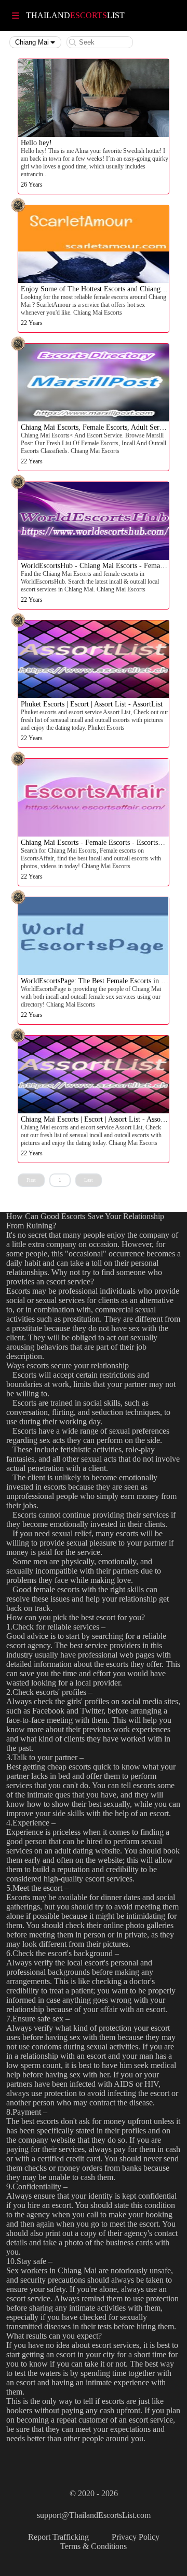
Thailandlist (75, 15)
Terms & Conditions (94, 2546)
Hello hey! (36, 143)
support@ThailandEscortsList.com (94, 2515)
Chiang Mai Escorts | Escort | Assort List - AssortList (99, 1119)
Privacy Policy (136, 2537)
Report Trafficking (58, 2537)
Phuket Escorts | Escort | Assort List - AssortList (92, 704)
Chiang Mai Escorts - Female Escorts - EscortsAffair (98, 843)
